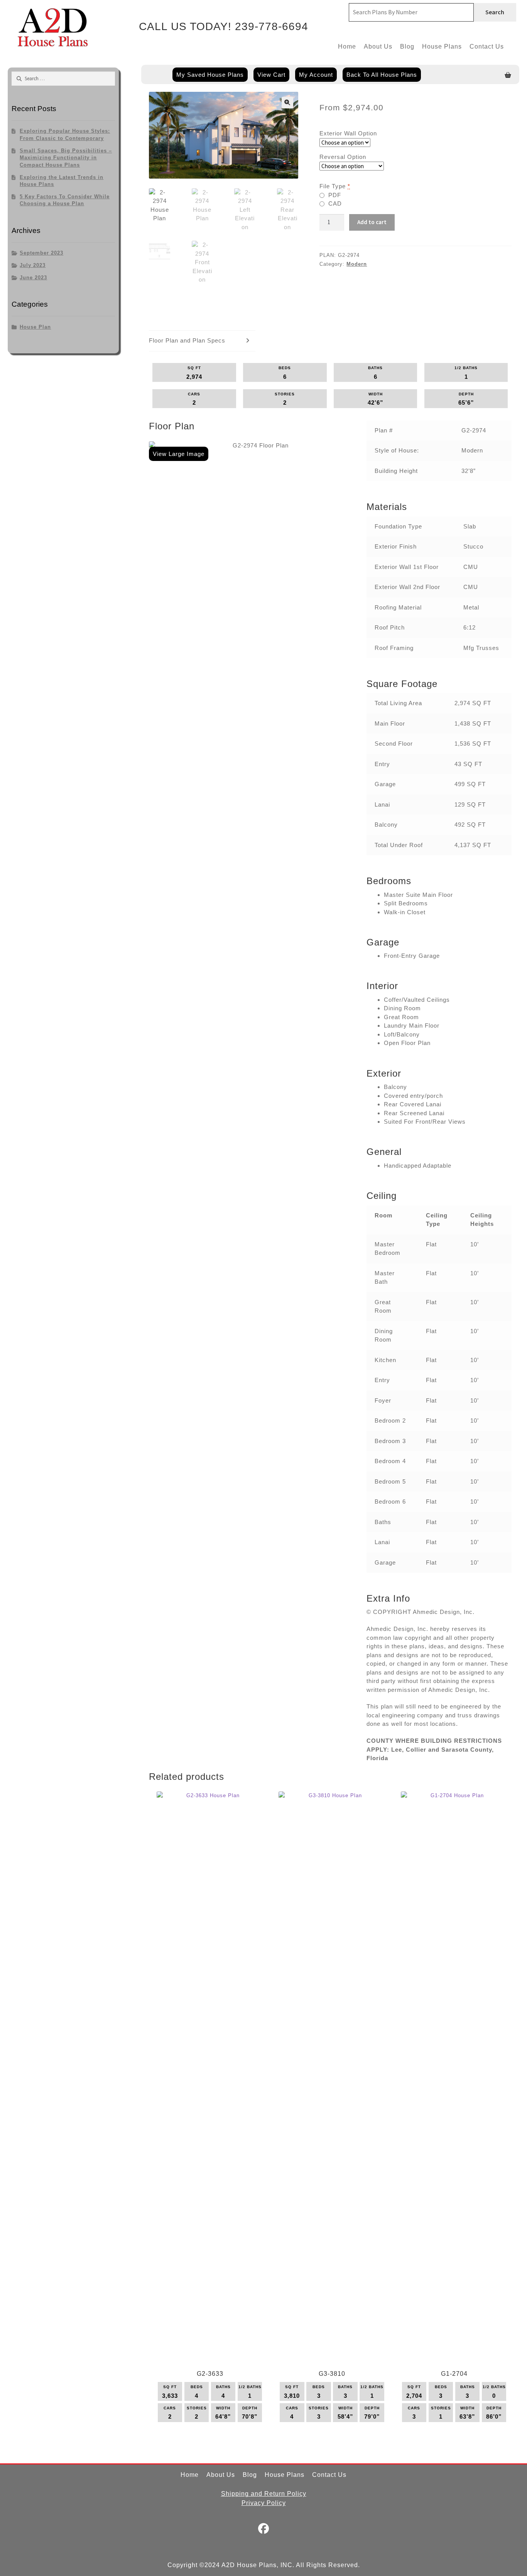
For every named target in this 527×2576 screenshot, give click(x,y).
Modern (357, 264)
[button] (287, 103)
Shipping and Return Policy (264, 2494)
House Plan (35, 327)
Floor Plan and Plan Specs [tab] (187, 340)
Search (495, 12)
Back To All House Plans (382, 75)
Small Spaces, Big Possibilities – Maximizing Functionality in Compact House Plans (66, 158)
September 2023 (41, 253)
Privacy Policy (264, 2503)
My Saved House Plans (210, 75)
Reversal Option (343, 157)
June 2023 (33, 278)
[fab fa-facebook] (264, 2530)
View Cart (271, 75)
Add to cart (372, 222)
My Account (316, 75)
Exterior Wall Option (348, 133)
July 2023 (33, 265)
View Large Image (179, 454)
